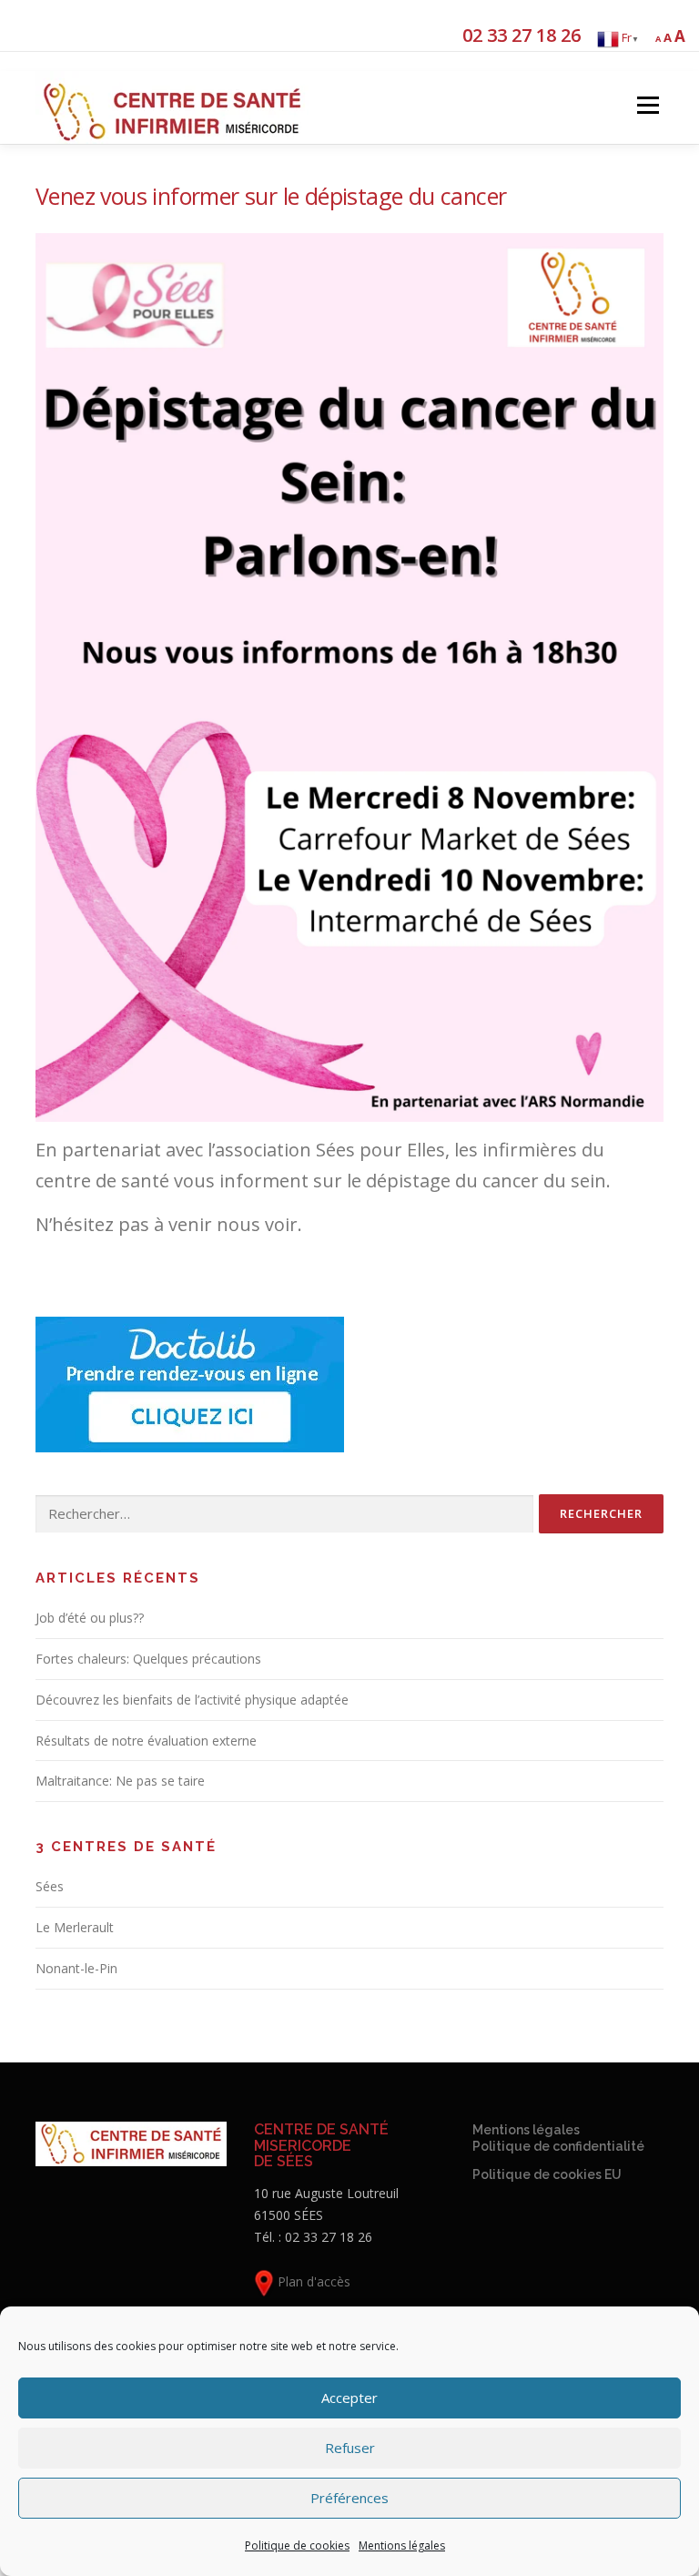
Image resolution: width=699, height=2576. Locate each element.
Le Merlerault (75, 1927)
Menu (648, 105)
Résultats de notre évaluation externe (146, 1741)
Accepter (349, 2398)
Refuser (350, 2448)
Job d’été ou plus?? (90, 1618)
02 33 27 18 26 (522, 35)
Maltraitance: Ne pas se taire (120, 1781)
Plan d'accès (312, 2281)
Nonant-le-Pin (76, 1968)
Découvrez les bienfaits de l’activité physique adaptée (192, 1700)
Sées (50, 1886)
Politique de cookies (297, 2545)
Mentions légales (402, 2545)
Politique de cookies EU (547, 2174)
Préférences (349, 2498)
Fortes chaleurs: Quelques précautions (148, 1659)
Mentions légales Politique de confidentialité (558, 2138)
